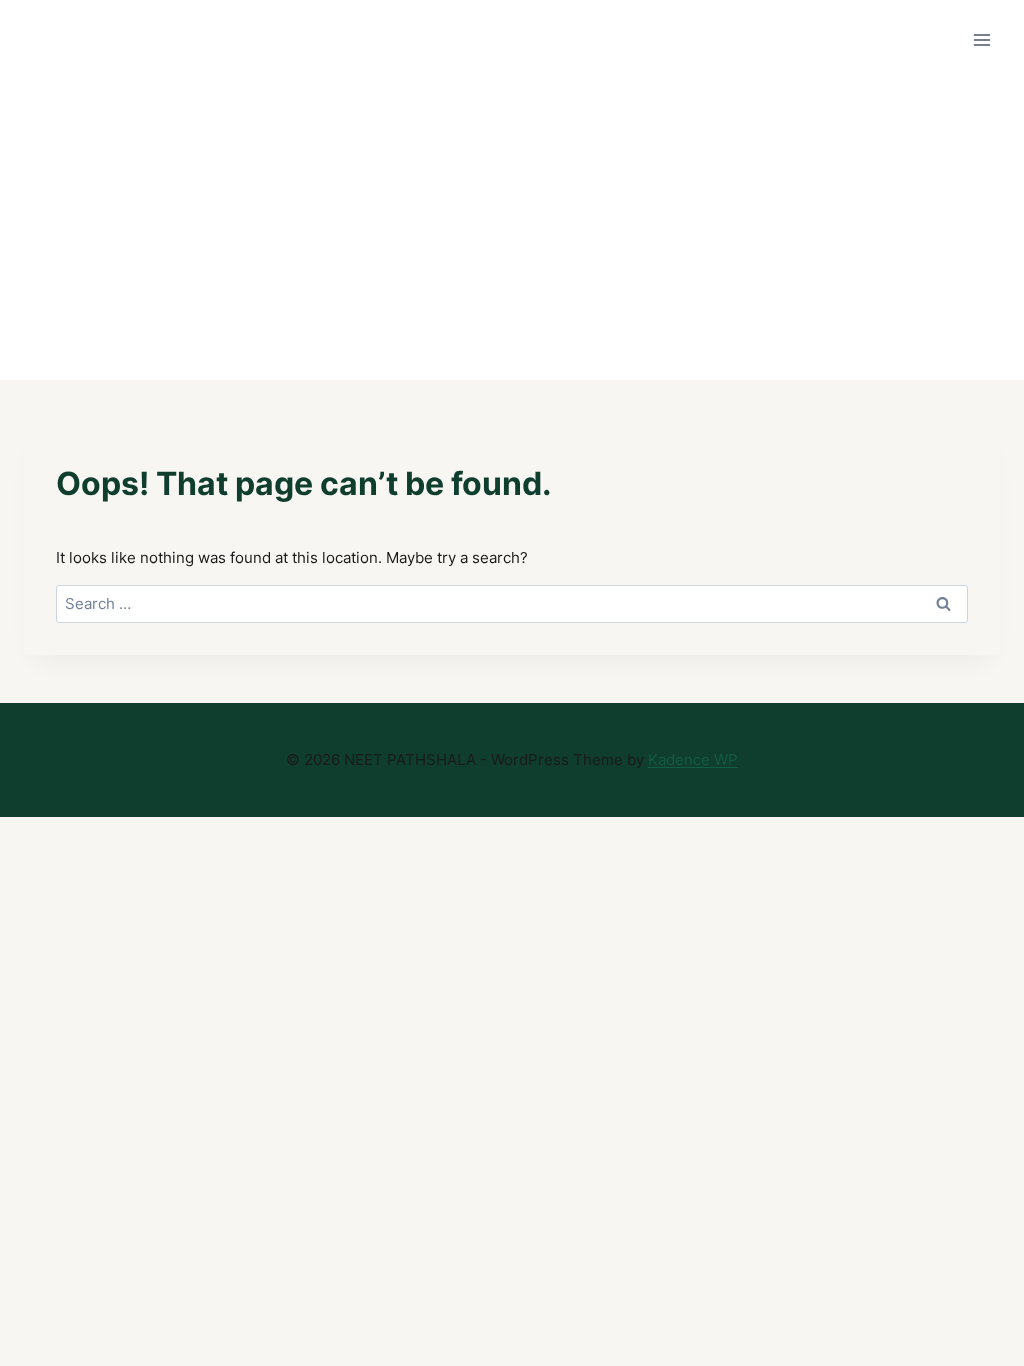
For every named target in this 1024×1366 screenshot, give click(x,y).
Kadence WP (693, 759)
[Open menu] (981, 39)
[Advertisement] (512, 230)
